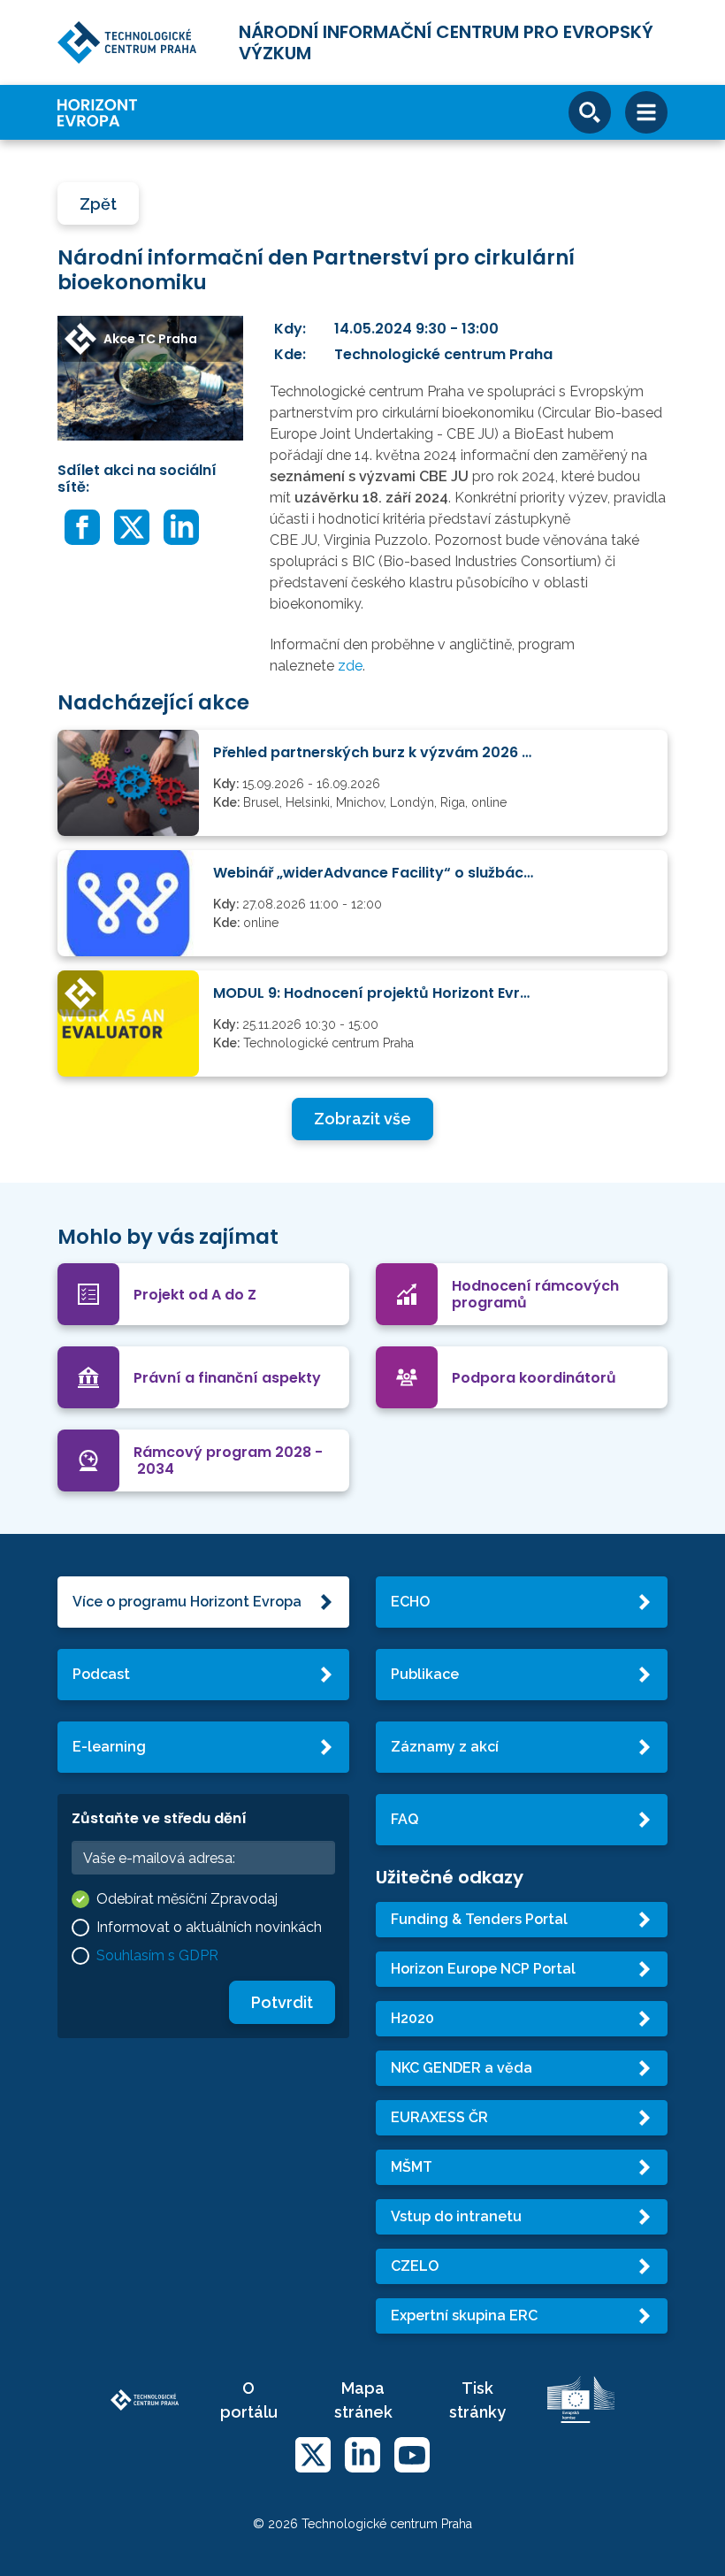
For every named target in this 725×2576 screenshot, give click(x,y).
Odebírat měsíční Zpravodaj (187, 1899)
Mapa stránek (363, 2400)
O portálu (249, 2400)
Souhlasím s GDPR (157, 1955)
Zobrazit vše (362, 1119)
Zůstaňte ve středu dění (159, 1818)
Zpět (98, 204)
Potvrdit (282, 2002)
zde (350, 666)
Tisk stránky (477, 2400)
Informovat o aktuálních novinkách (209, 1927)
